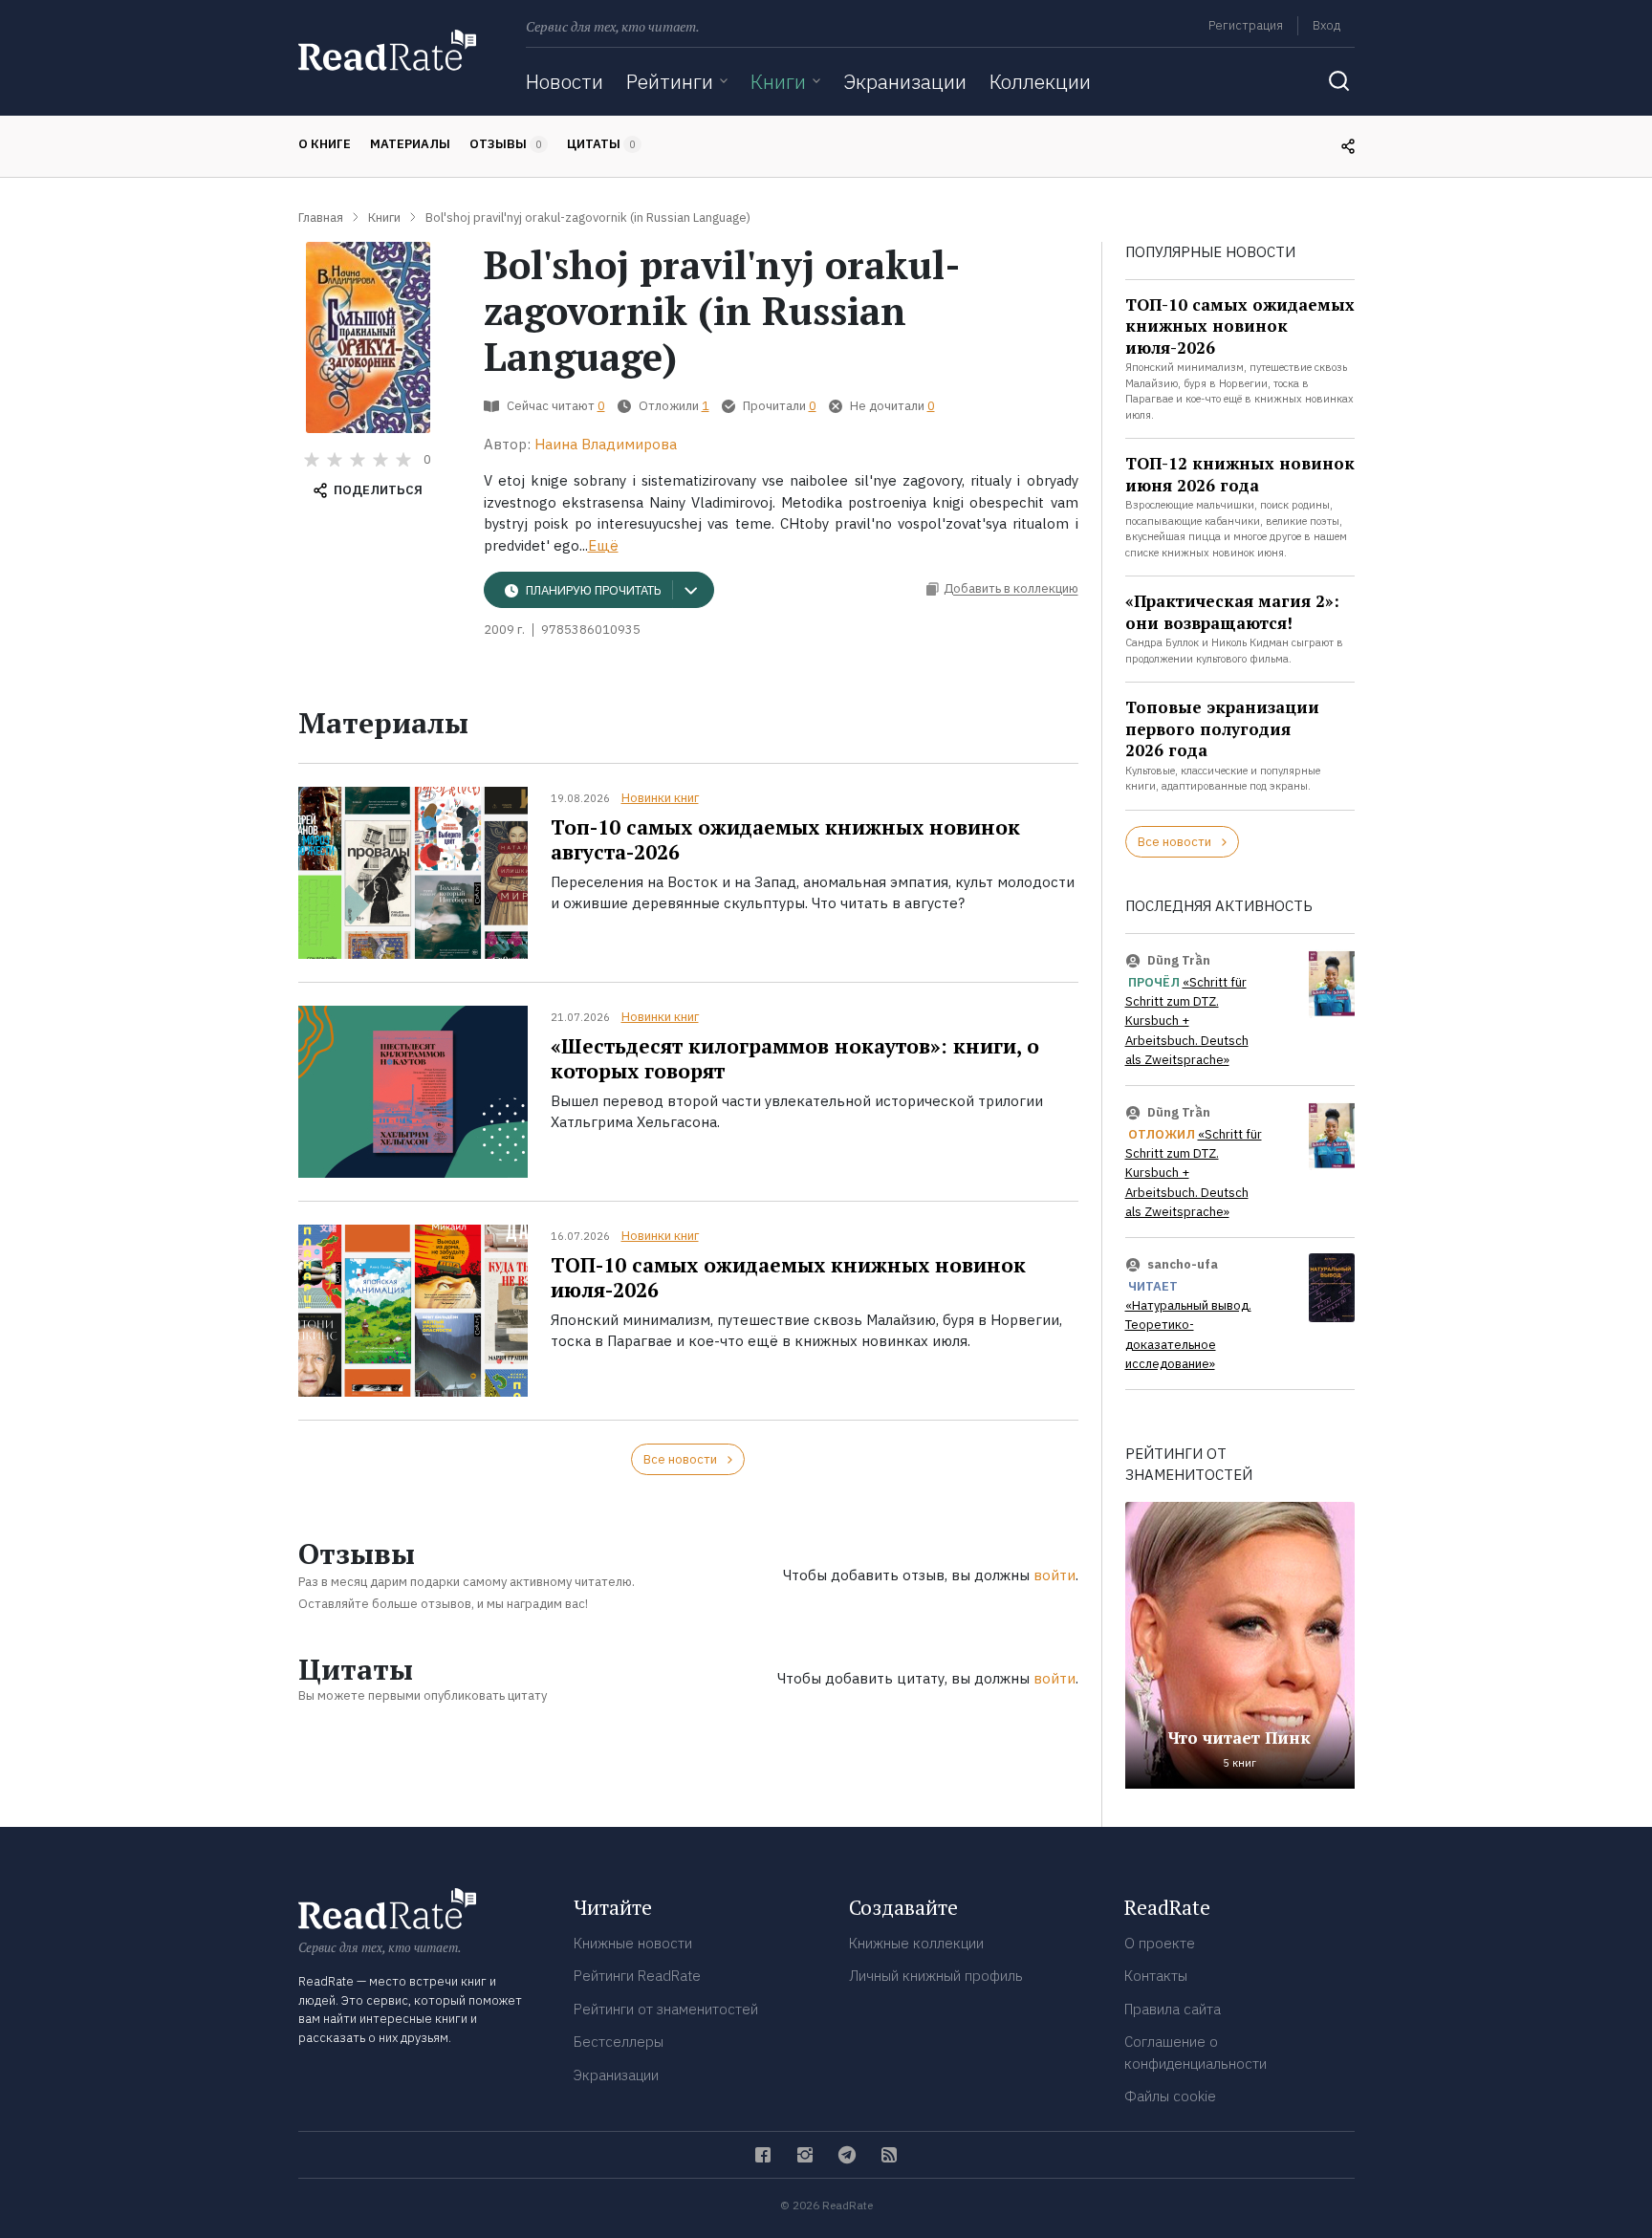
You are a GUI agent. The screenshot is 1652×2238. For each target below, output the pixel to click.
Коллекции (1040, 81)
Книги (778, 81)
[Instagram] (805, 2155)
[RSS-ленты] (889, 2155)
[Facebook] (763, 2155)
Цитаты (601, 144)
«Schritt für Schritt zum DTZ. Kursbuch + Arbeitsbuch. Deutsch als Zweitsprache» (1187, 1021)
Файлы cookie (1170, 2096)
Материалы (410, 144)
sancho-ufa (1183, 1264)
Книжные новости (633, 1943)
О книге (325, 144)
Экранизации (905, 81)
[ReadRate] (387, 50)
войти (1054, 1575)
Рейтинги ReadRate (637, 1976)
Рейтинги (670, 81)
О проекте (1160, 1943)
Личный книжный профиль (936, 1976)
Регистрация (1246, 25)
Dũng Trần (1179, 960)
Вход (1326, 25)
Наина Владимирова (606, 444)
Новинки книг (660, 798)
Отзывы (506, 144)
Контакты (1156, 1976)
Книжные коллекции (916, 1943)
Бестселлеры (619, 2042)
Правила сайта (1173, 2009)
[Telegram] (847, 2155)
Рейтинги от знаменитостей (666, 2009)
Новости (565, 81)
